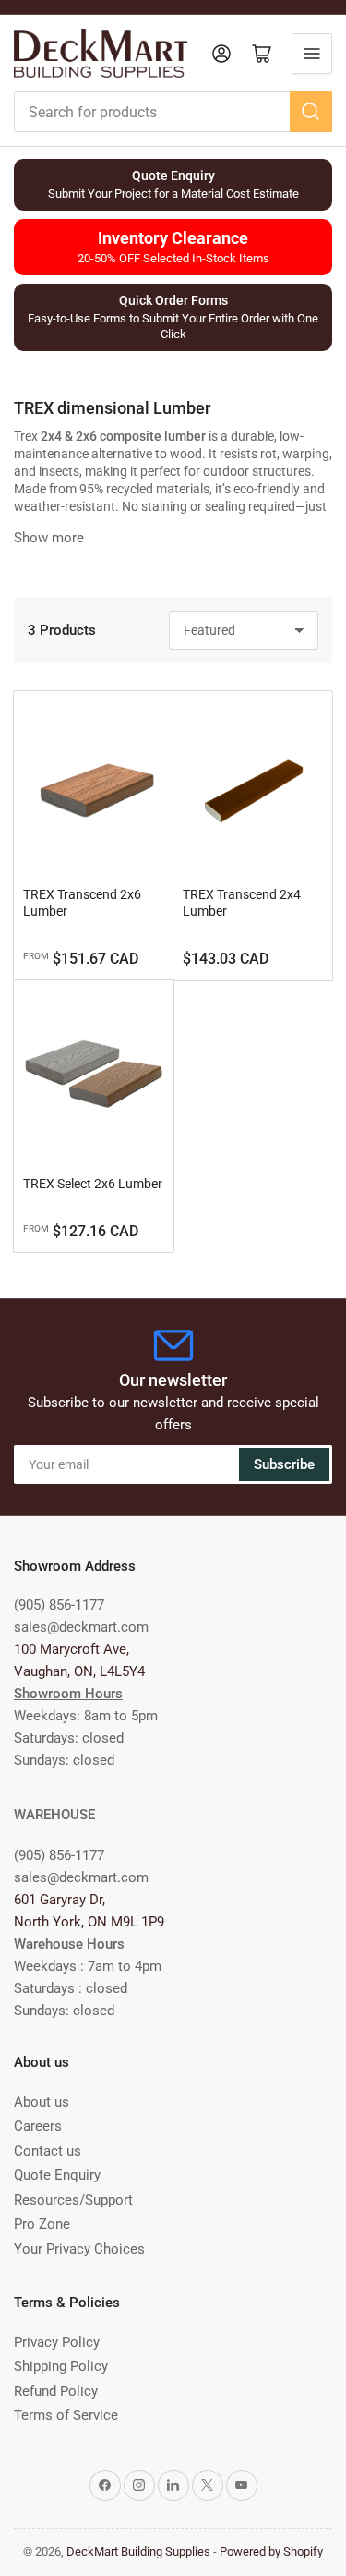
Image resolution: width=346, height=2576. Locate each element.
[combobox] (173, 112)
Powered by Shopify (271, 2552)
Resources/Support (73, 2200)
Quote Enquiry (57, 2175)
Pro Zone (42, 2224)
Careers (38, 2126)
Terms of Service (66, 2415)
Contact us (48, 2151)
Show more (49, 538)
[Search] (311, 112)
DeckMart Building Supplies (138, 2552)
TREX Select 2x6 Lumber (93, 1184)
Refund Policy (56, 2391)
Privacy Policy (57, 2342)
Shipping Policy (61, 2366)
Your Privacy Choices (79, 2249)
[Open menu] (312, 54)
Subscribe (284, 1464)
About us (42, 2102)
